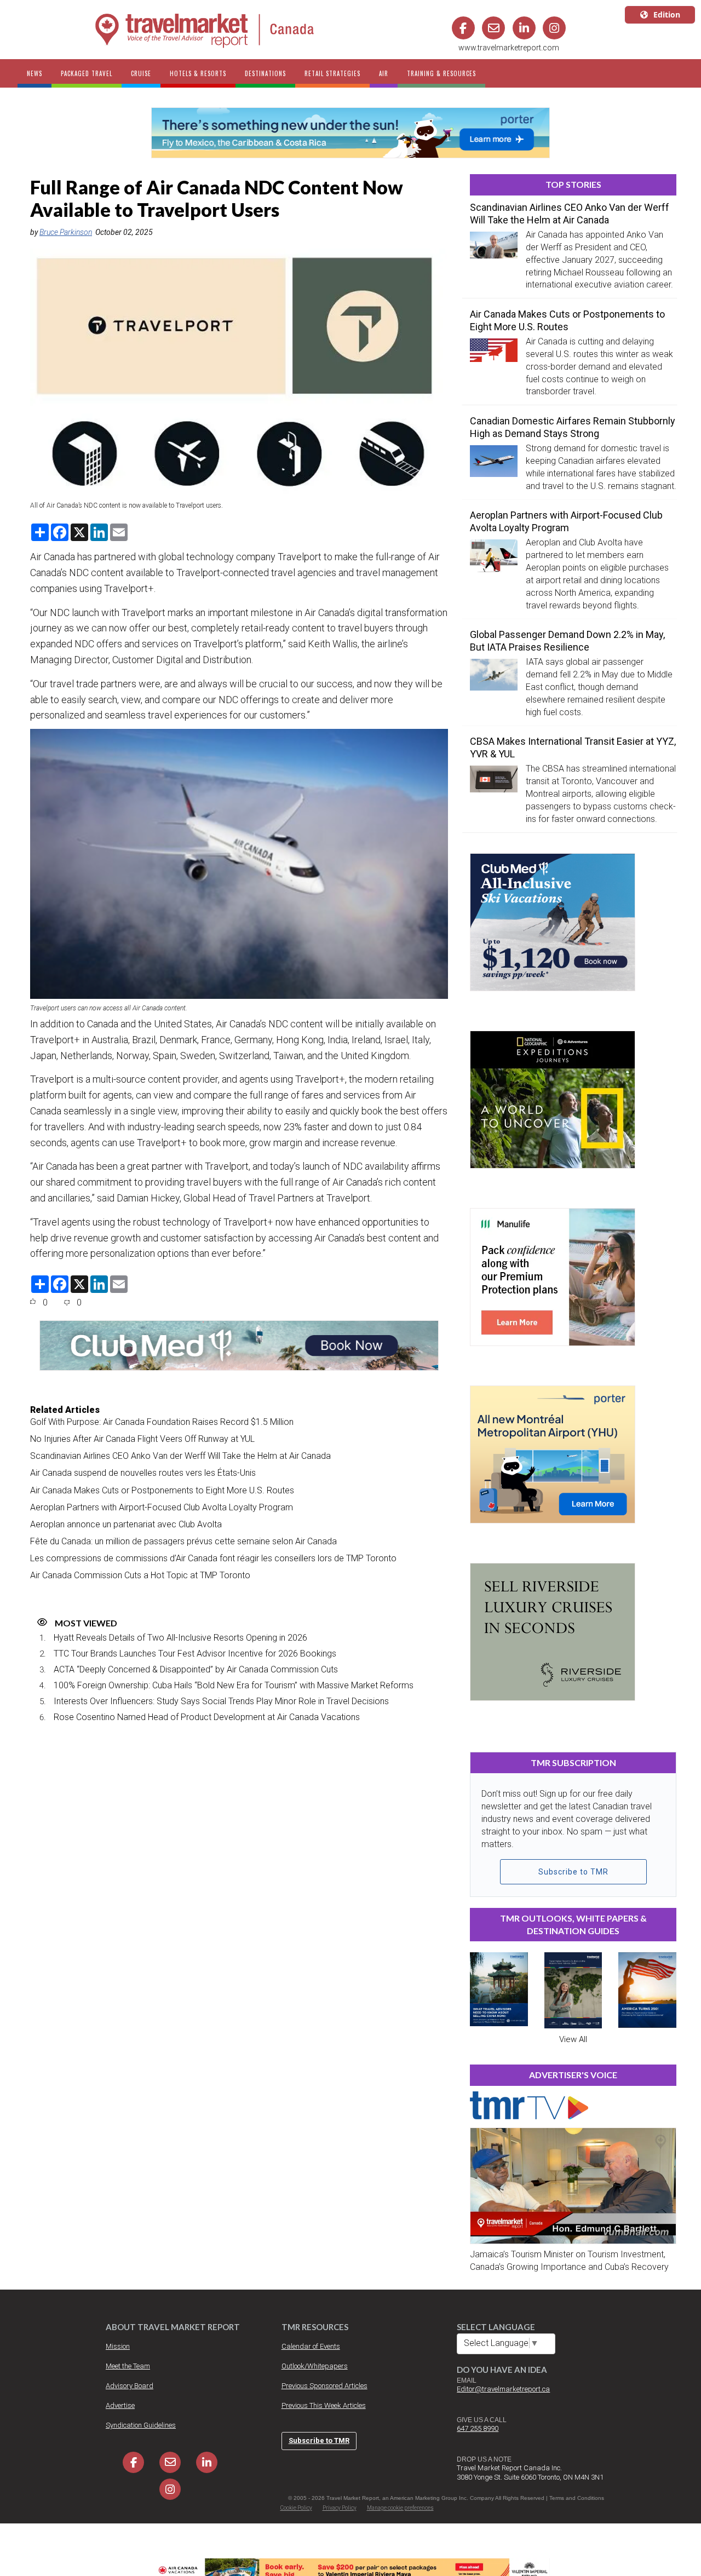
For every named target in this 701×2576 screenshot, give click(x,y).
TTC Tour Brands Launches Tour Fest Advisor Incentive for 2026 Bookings (195, 1654)
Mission (118, 2346)
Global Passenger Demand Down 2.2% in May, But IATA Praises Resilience (567, 641)
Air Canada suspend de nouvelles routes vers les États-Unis (143, 1473)
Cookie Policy (296, 2508)
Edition (667, 15)
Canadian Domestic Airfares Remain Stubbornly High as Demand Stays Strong (573, 427)
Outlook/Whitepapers (315, 2366)
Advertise (120, 2405)
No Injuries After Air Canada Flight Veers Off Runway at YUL (142, 1439)
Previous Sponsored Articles (324, 2386)
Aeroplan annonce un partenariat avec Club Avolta (126, 1524)
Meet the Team (128, 2366)
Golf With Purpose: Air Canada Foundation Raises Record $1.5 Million (162, 1422)
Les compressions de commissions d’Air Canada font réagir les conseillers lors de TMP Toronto (213, 1558)
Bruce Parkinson (66, 232)
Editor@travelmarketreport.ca (503, 2389)
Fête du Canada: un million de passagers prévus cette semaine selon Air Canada (183, 1541)
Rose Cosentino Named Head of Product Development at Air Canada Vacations (207, 1717)
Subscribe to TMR (573, 1872)
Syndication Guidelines (141, 2425)
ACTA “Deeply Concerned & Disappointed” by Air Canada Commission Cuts (196, 1669)
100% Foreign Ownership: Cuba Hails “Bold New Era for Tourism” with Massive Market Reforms (234, 1685)
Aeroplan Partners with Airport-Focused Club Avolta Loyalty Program (162, 1507)
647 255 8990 (478, 2428)
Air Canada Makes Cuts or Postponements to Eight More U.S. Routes (162, 1490)
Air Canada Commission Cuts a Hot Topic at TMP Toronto (140, 1575)
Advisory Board (130, 2386)
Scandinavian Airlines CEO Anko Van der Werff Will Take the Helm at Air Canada (180, 1456)
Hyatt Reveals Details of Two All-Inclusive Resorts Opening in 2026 (180, 1638)
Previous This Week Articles (324, 2405)
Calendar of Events (311, 2346)
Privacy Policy (340, 2508)
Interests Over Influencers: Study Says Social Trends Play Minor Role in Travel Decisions (221, 1701)
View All (573, 2039)
